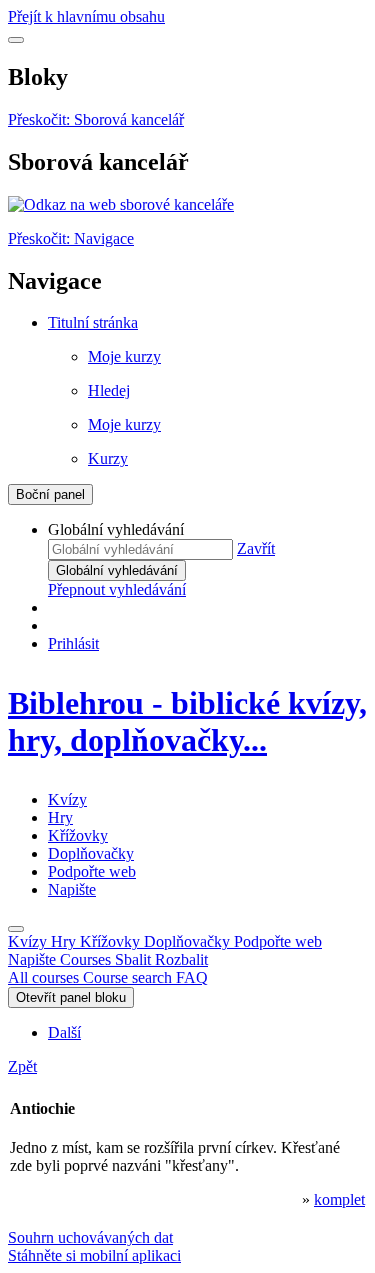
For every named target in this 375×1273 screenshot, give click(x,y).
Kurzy (108, 458)
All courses (45, 977)
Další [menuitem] (64, 1032)
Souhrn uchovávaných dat (90, 1237)
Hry (60, 817)
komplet (339, 1199)
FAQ (192, 977)
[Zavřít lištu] (16, 929)
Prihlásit (73, 643)
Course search (129, 977)
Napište (72, 889)
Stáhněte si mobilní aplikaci (94, 1255)
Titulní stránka (93, 322)
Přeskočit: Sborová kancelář (96, 119)
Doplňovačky (91, 853)
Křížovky (78, 835)
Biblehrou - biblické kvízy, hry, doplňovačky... (187, 721)
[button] (256, 548)
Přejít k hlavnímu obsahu (86, 16)
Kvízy (67, 799)
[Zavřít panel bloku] (16, 40)
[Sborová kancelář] (121, 204)
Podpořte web (92, 871)
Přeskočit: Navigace (71, 238)
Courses (134, 959)
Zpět (22, 1066)
